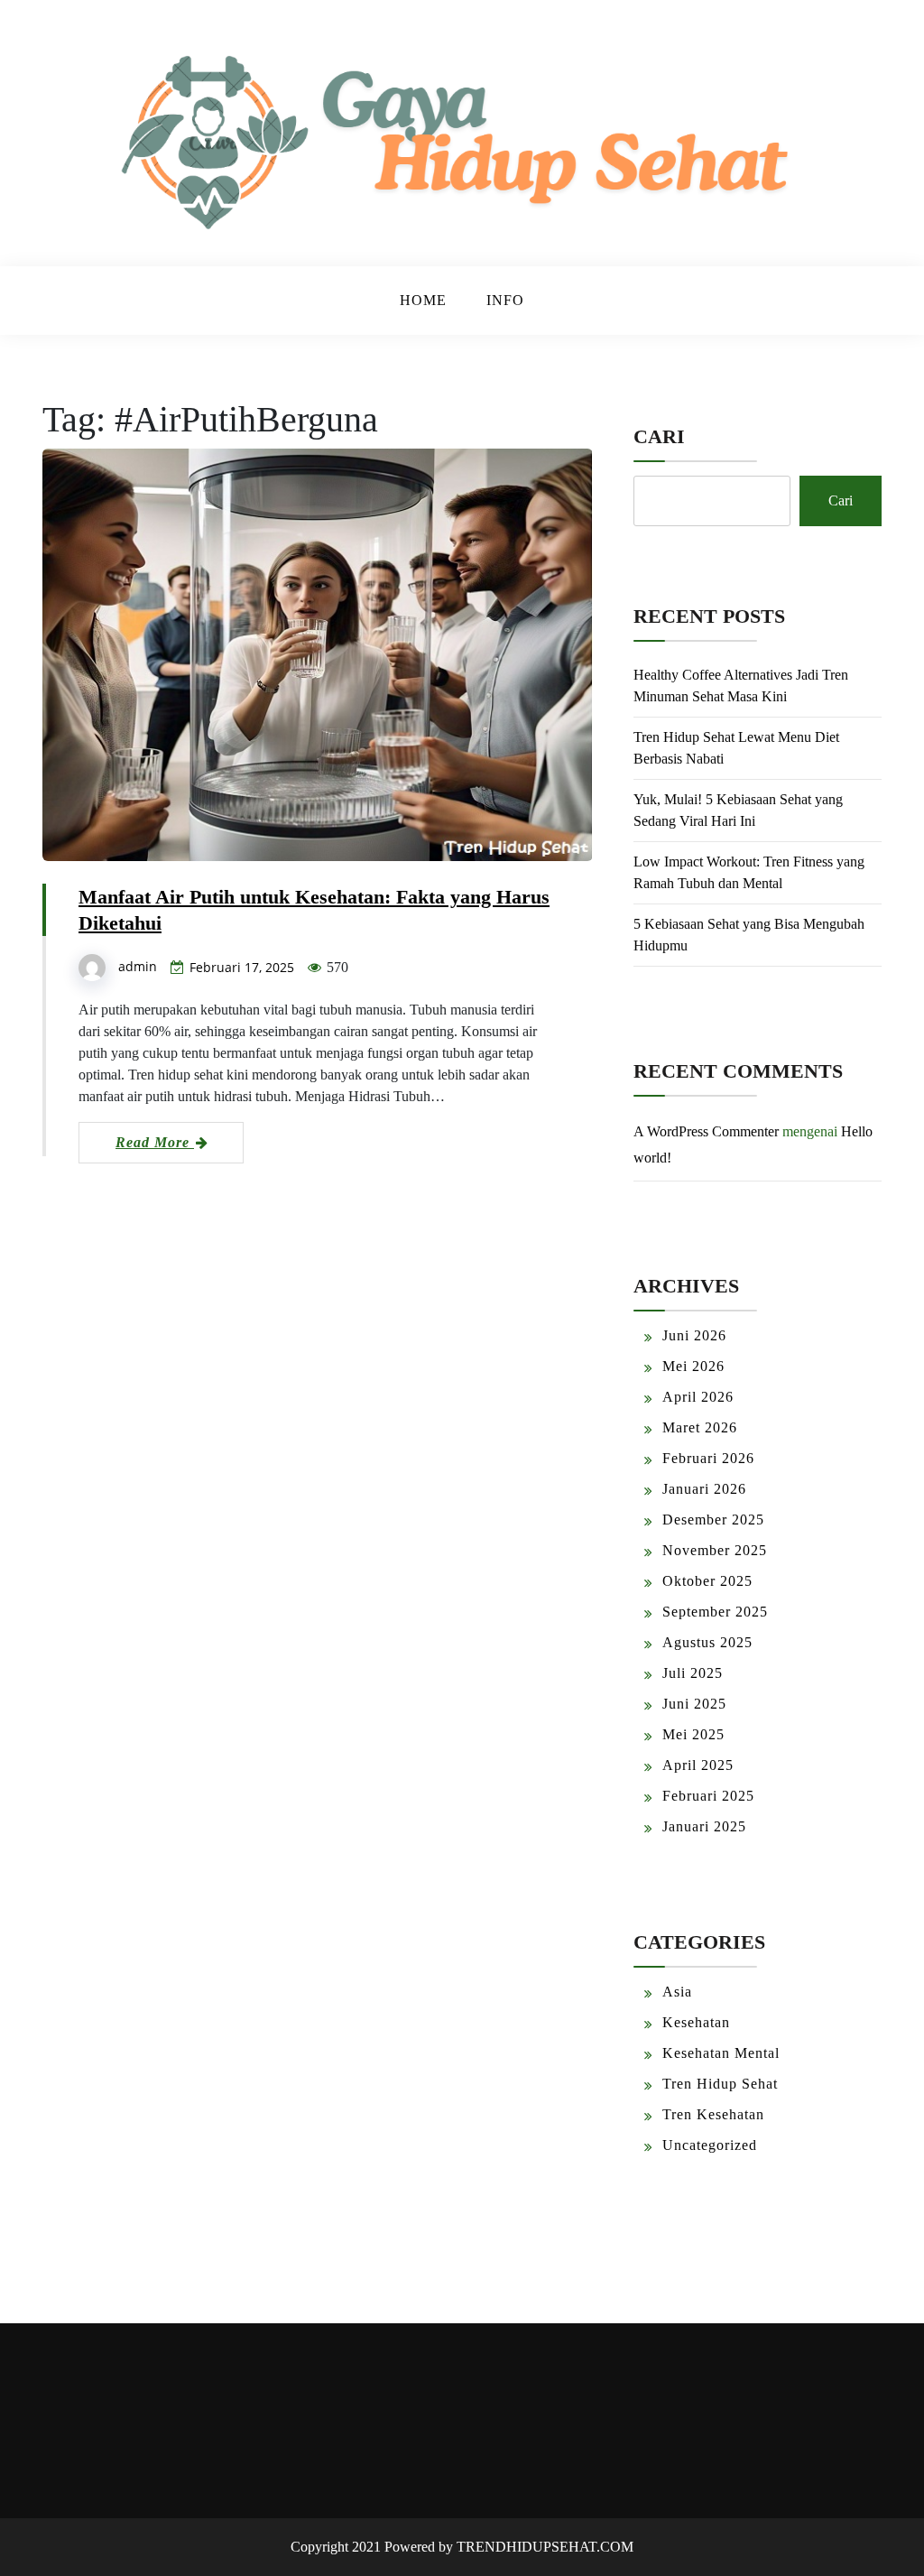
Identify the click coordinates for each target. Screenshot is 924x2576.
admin (138, 966)
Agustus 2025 (707, 1642)
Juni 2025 (694, 1704)
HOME (423, 300)
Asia (677, 1992)
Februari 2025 (708, 1796)
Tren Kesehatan (713, 2114)
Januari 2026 (704, 1489)
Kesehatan (696, 2022)
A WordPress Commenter (706, 1131)
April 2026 (698, 1397)
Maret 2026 (700, 1427)
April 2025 (698, 1765)
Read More (155, 1142)
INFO (505, 300)
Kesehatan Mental (721, 2053)
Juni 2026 (694, 1335)
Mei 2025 (693, 1734)
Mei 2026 (693, 1366)
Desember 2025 (713, 1520)
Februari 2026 (708, 1458)
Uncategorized (710, 2145)
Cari (659, 436)
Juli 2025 (693, 1673)
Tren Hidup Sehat (720, 2084)
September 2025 (715, 1612)
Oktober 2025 (707, 1581)
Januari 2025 (704, 1826)
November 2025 (715, 1550)
